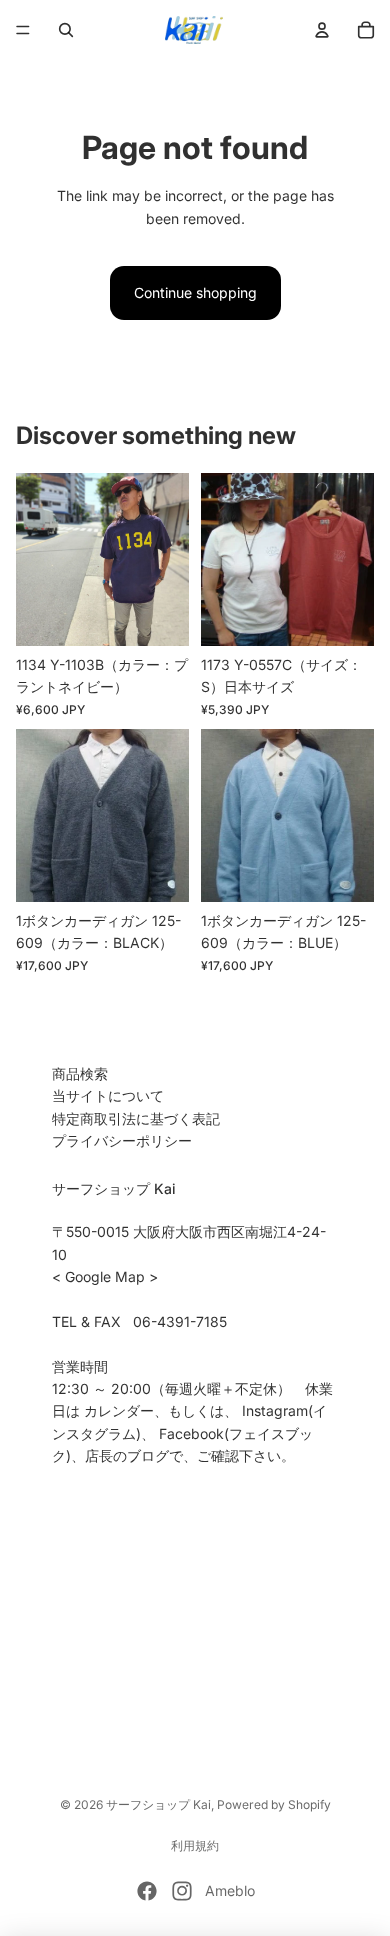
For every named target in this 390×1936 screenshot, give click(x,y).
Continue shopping (195, 292)
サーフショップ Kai (158, 1804)
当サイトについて (108, 1095)
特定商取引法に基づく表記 (136, 1118)
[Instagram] (182, 1891)
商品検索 (80, 1073)
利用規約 (195, 1845)
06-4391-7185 (180, 1321)
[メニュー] (23, 30)
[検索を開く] (66, 30)
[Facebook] (147, 1891)
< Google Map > (105, 1276)
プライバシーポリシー (122, 1140)
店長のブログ (127, 1455)
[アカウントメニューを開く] (322, 30)
